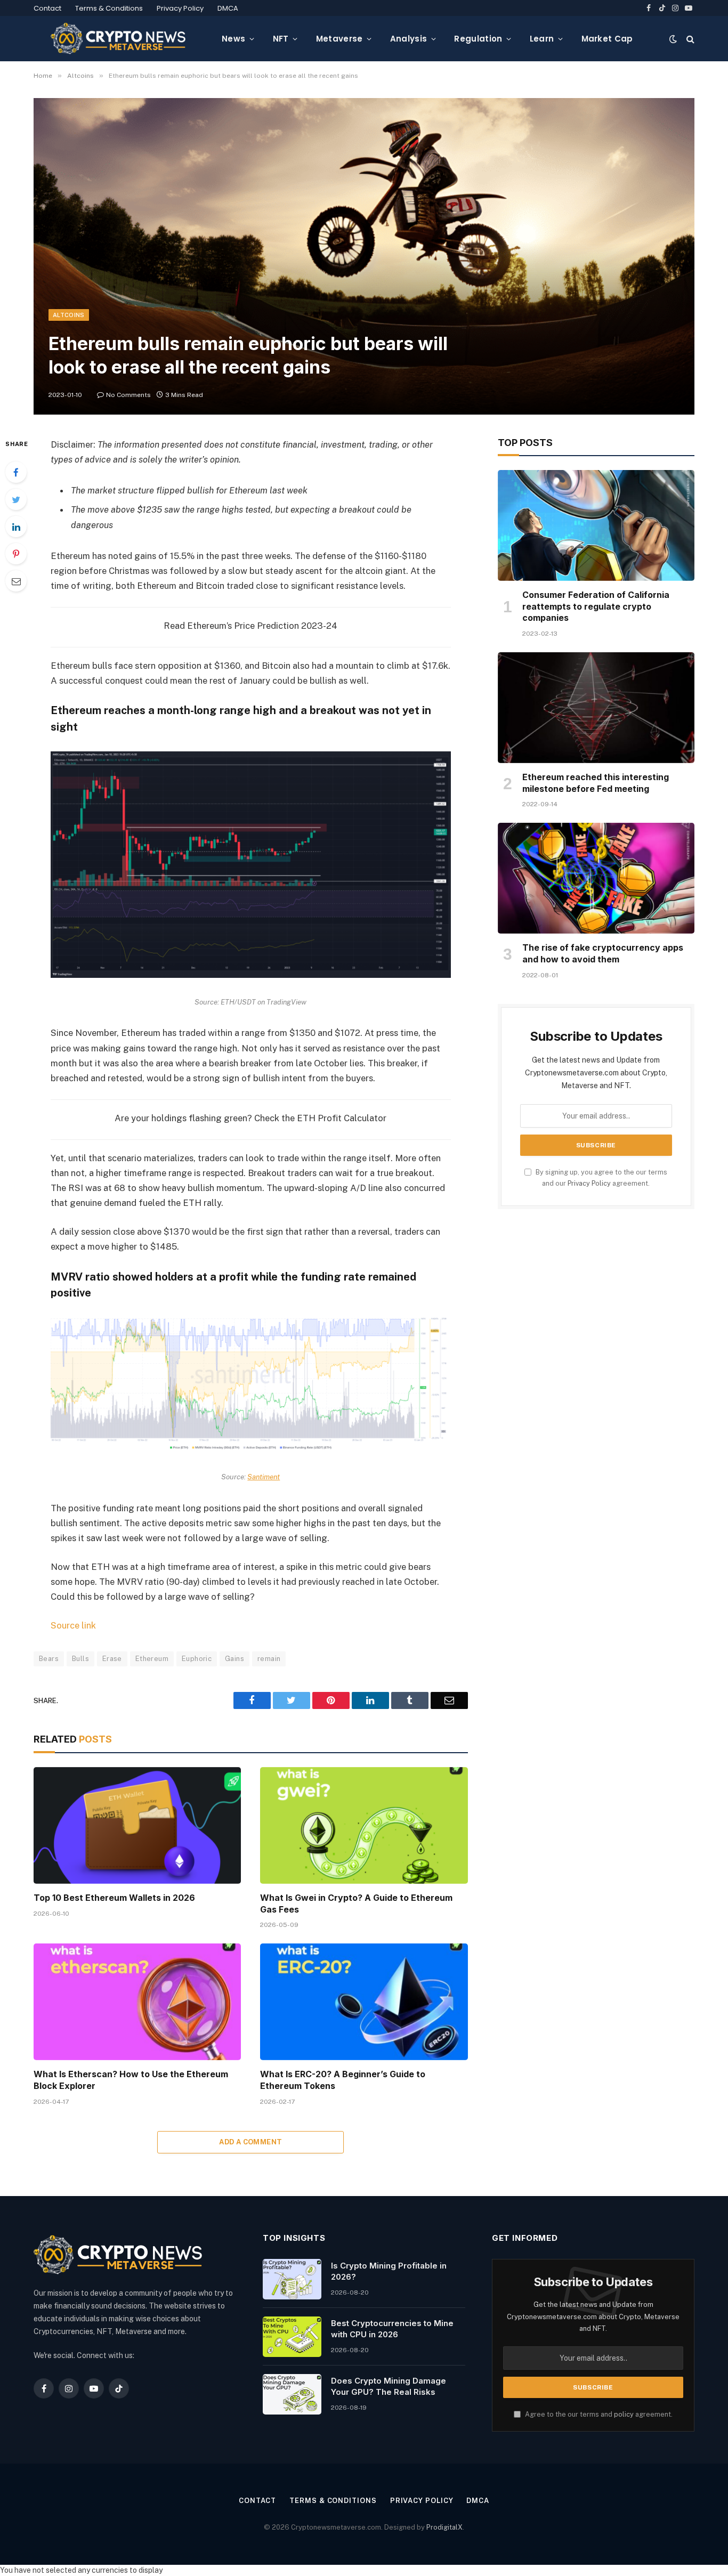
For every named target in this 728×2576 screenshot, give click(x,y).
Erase (112, 1659)
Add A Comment (250, 2142)
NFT (281, 39)
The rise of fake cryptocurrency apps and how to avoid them (603, 953)
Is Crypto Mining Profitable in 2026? (389, 2271)
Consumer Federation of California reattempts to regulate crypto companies (596, 606)
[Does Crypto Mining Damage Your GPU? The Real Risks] (292, 2394)
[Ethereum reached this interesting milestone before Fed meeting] (596, 708)
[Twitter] (16, 499)
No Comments (128, 395)
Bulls (80, 1659)
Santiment (264, 1477)
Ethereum (152, 1659)
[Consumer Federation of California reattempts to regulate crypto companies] (596, 525)
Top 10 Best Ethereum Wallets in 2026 (114, 1898)
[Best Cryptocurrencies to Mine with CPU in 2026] (292, 2337)
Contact (47, 8)
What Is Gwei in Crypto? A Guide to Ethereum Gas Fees (356, 1903)
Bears (49, 1659)
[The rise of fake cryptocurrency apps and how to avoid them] (596, 878)
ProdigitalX (444, 2527)
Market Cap (607, 39)
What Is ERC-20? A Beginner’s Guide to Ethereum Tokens (343, 2080)
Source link (73, 1625)
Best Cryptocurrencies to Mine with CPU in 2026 (392, 2329)
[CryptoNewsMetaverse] (119, 39)
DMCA (228, 8)
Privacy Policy (180, 8)
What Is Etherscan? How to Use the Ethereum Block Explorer (131, 2080)
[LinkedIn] (16, 526)
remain (269, 1659)
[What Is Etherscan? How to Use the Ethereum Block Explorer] (137, 2002)
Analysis (409, 39)
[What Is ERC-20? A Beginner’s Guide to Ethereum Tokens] (364, 2002)
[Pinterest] (16, 554)
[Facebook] (16, 472)
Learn (542, 39)
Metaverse (339, 39)
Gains (234, 1659)
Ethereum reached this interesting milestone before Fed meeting (596, 783)
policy (624, 2414)
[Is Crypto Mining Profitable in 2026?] (292, 2279)
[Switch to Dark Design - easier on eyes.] (673, 39)
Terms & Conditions (109, 8)
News (233, 39)
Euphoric (197, 1659)
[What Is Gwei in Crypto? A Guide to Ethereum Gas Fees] (364, 1825)
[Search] (689, 39)
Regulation (478, 39)
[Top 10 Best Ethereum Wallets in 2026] (137, 1825)
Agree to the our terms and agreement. (598, 2414)
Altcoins (69, 315)
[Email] (16, 581)
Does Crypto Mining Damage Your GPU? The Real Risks (389, 2386)
